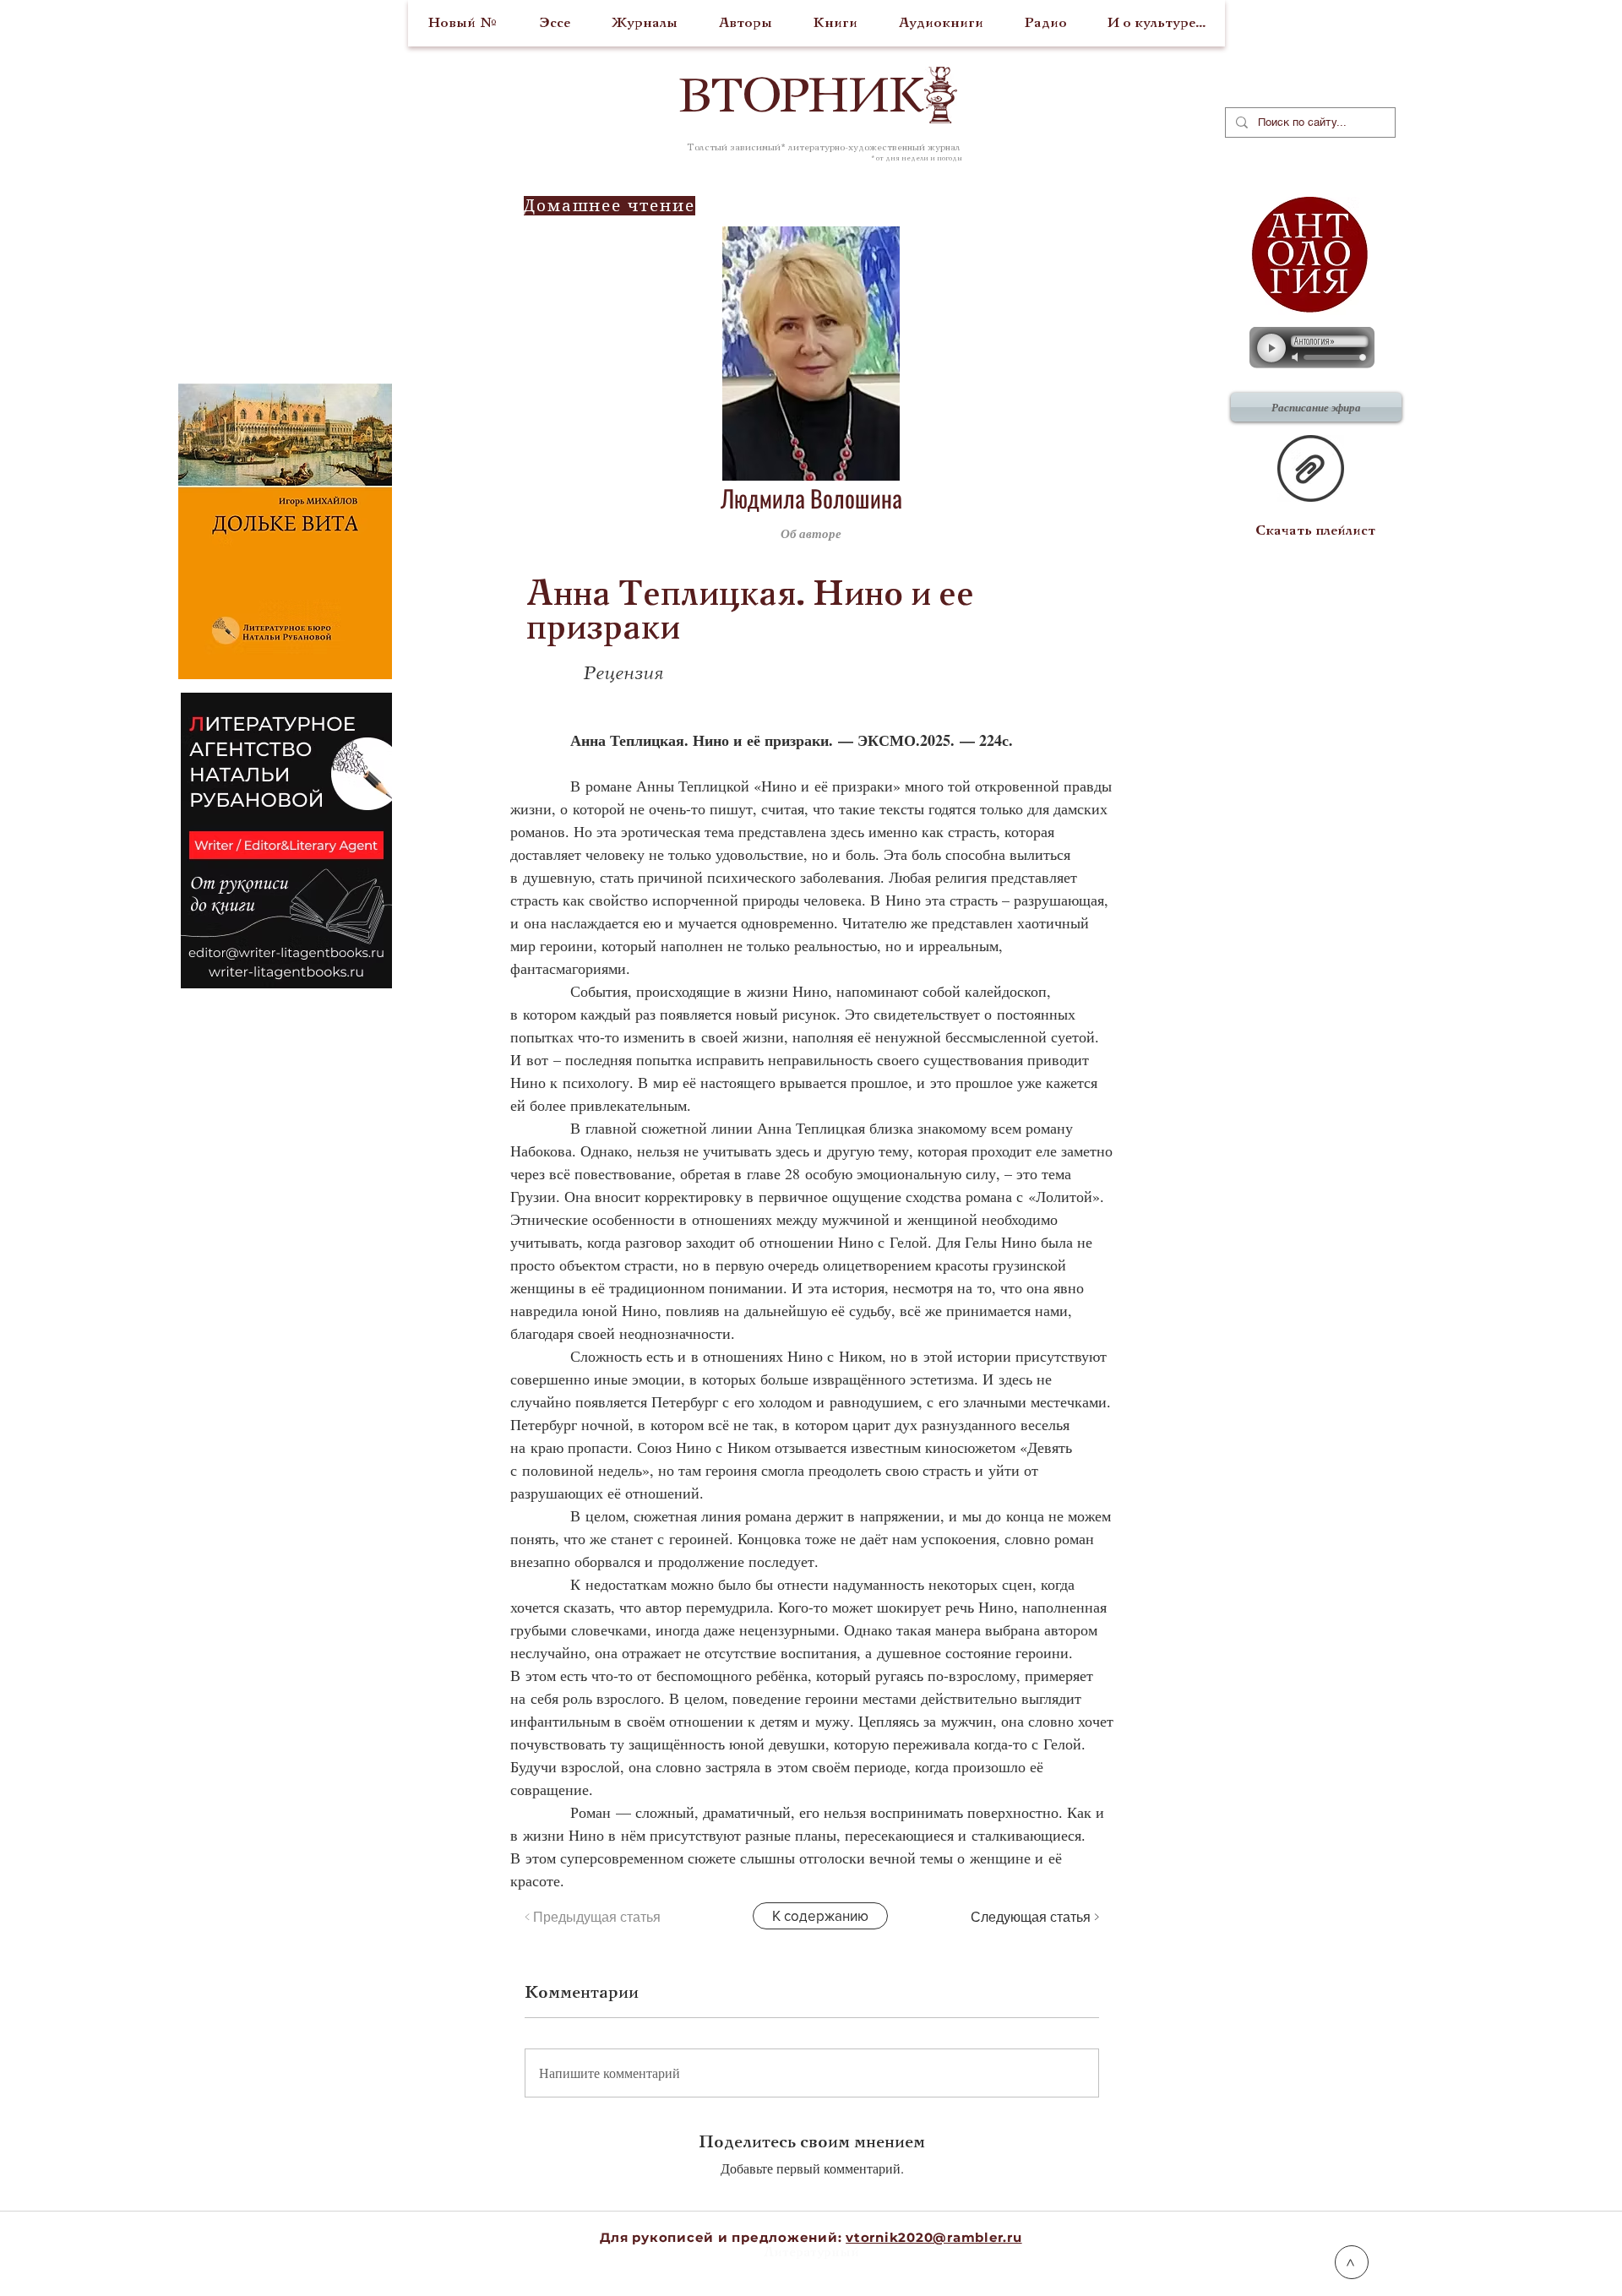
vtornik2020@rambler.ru (934, 2237)
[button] (1017, 533)
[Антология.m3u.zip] (1311, 471)
